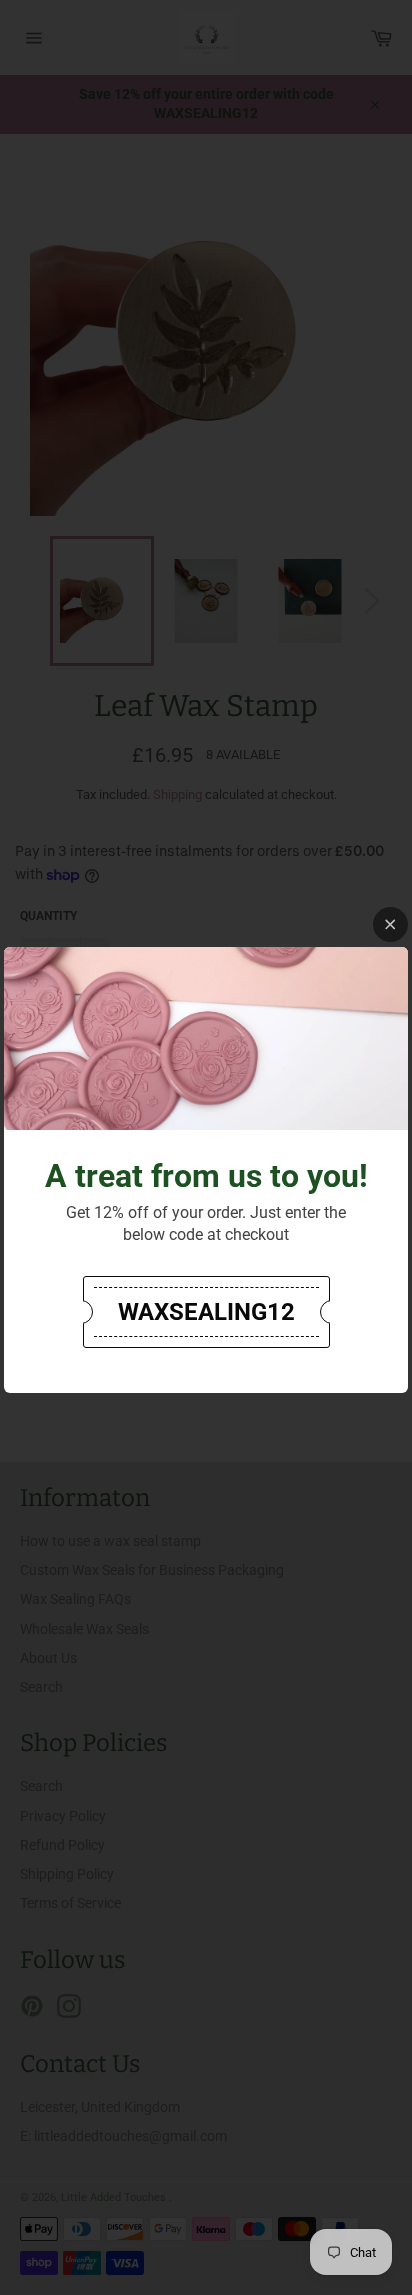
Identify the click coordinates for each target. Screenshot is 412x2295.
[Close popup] (390, 924)
